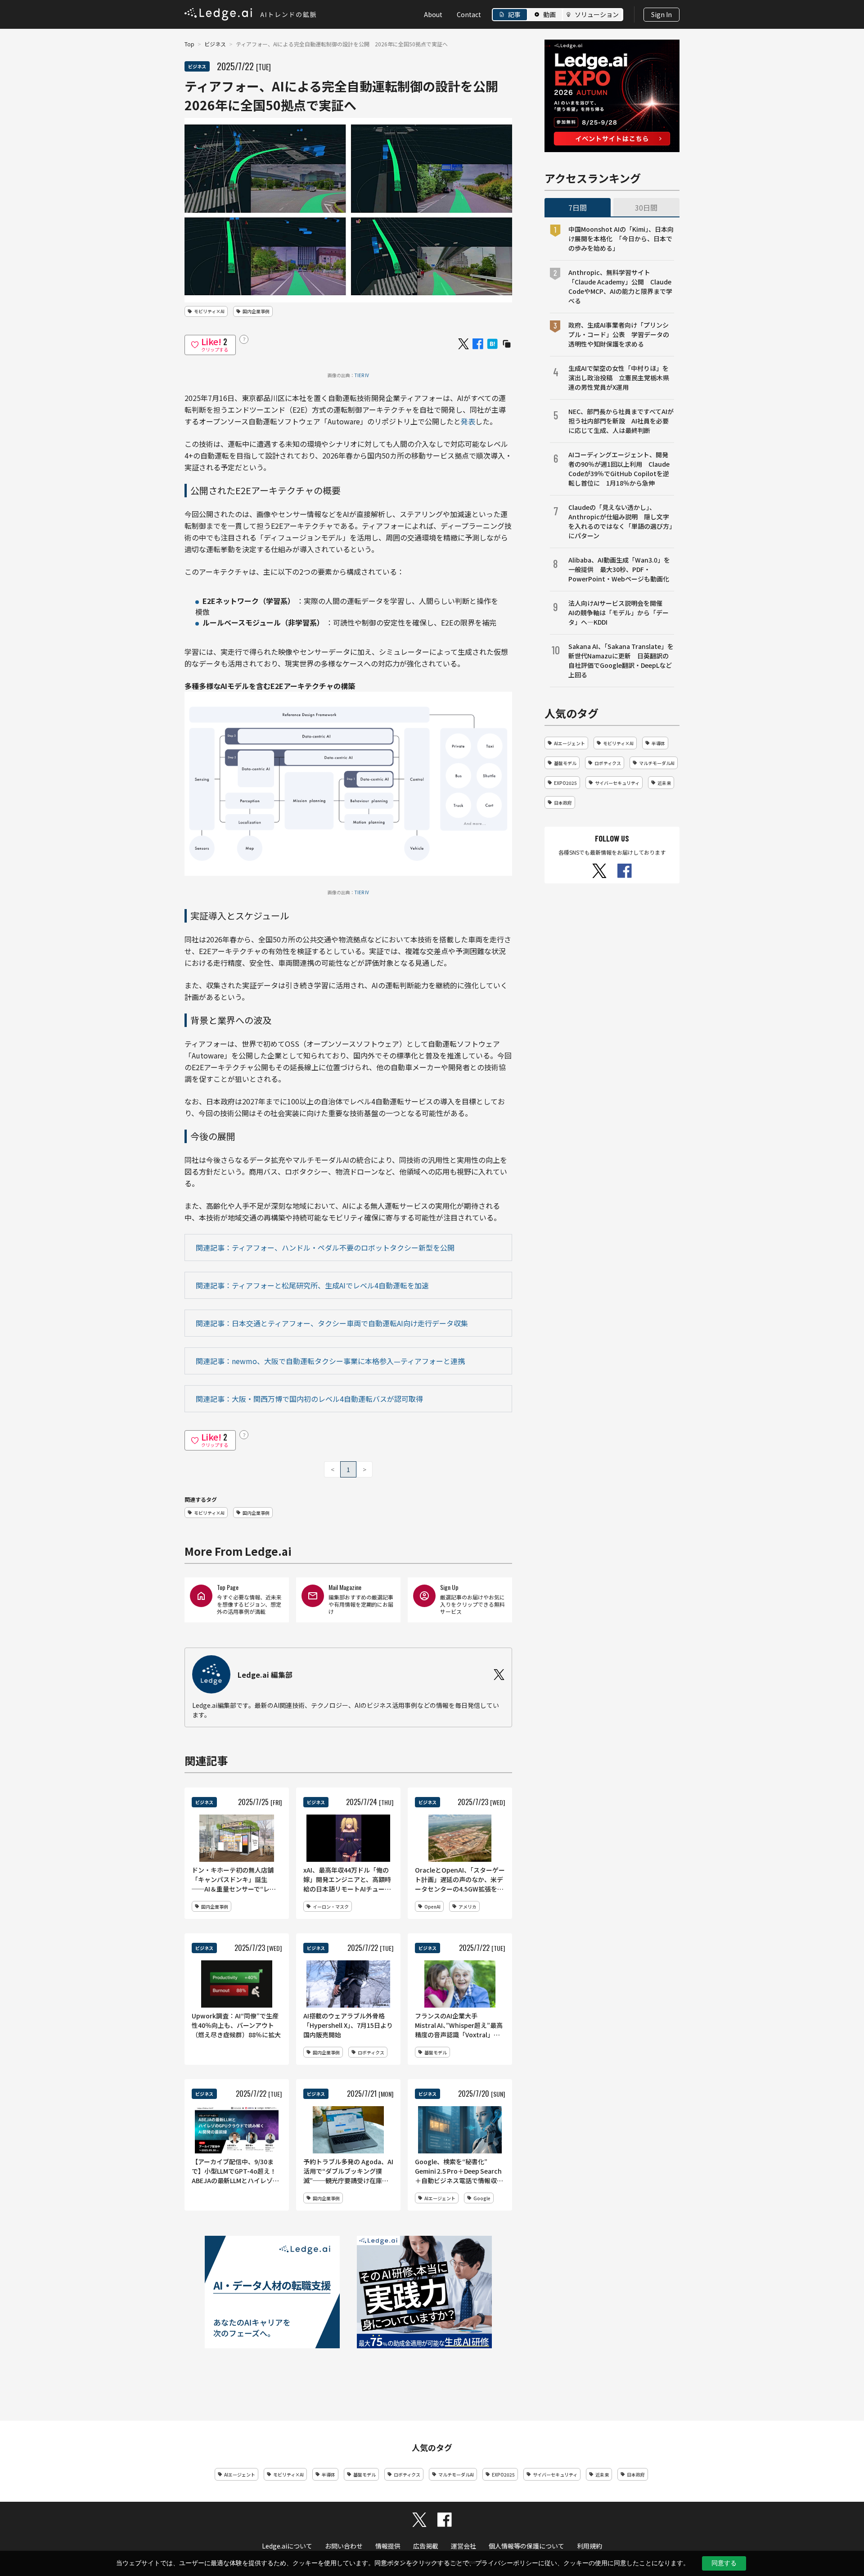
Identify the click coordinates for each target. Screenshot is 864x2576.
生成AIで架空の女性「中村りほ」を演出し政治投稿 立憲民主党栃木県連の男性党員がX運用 (619, 378)
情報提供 (388, 2546)
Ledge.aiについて (287, 2546)
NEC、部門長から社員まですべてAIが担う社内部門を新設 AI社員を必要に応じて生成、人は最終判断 (621, 421)
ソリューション (597, 14)
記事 (514, 14)
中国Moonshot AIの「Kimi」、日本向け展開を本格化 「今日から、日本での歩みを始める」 (621, 239)
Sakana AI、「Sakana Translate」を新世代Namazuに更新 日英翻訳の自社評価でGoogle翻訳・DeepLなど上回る (621, 660)
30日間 (646, 207)
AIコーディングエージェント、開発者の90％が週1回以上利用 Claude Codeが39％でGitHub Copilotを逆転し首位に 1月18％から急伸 (619, 469)
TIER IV (362, 375)
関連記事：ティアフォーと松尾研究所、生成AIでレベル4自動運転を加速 (312, 1285)
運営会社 (463, 2546)
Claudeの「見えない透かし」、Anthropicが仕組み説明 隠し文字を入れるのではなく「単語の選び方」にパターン (620, 521)
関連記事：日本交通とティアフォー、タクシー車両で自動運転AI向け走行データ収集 (332, 1323)
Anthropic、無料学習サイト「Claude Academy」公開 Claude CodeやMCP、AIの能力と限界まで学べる (620, 286)
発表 (468, 421)
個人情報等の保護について (526, 2546)
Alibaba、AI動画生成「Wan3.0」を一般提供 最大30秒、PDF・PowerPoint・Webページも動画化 (619, 569)
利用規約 (589, 2546)
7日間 (578, 207)
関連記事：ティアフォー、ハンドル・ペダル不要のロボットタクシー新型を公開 (325, 1247)
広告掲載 (426, 2546)
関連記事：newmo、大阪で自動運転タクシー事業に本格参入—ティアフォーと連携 (330, 1361)
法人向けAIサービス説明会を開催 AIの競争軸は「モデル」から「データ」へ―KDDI (619, 612)
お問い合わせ (344, 2546)
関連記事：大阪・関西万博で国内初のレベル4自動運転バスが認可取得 (309, 1399)
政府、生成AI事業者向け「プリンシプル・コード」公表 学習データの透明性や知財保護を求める (619, 334)
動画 (549, 14)
